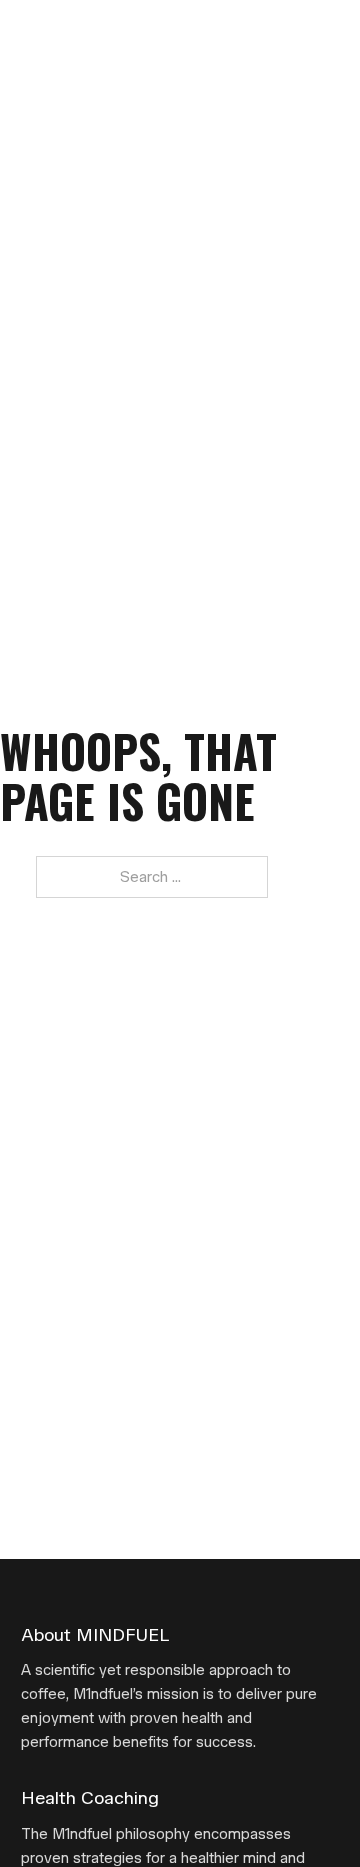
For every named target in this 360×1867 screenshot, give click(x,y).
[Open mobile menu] (329, 33)
